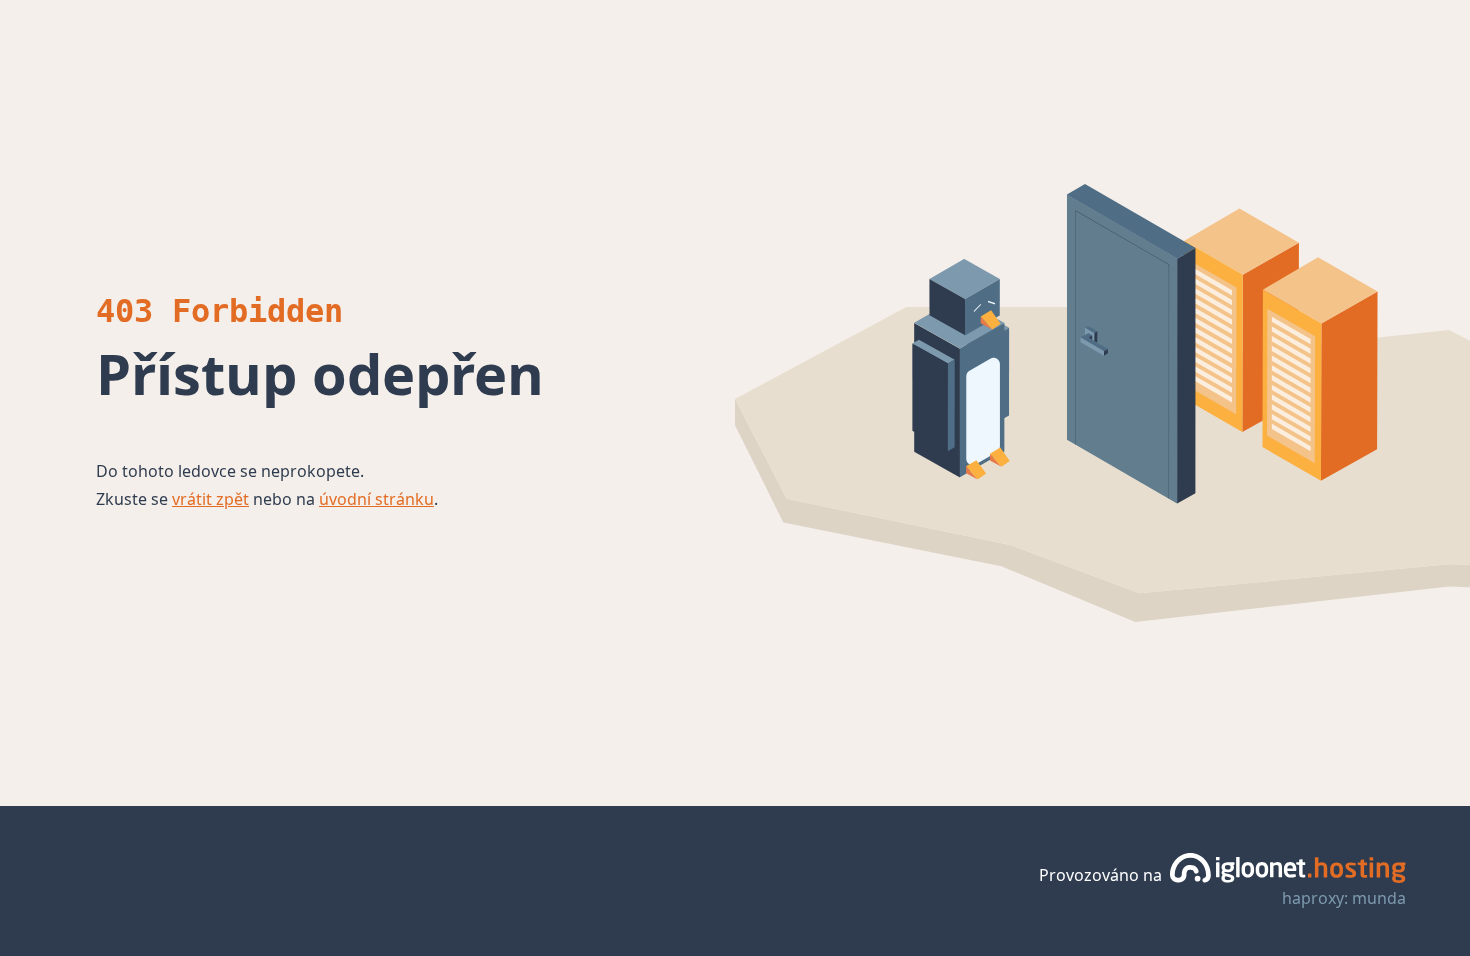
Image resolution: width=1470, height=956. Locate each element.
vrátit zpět (210, 499)
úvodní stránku (376, 499)
